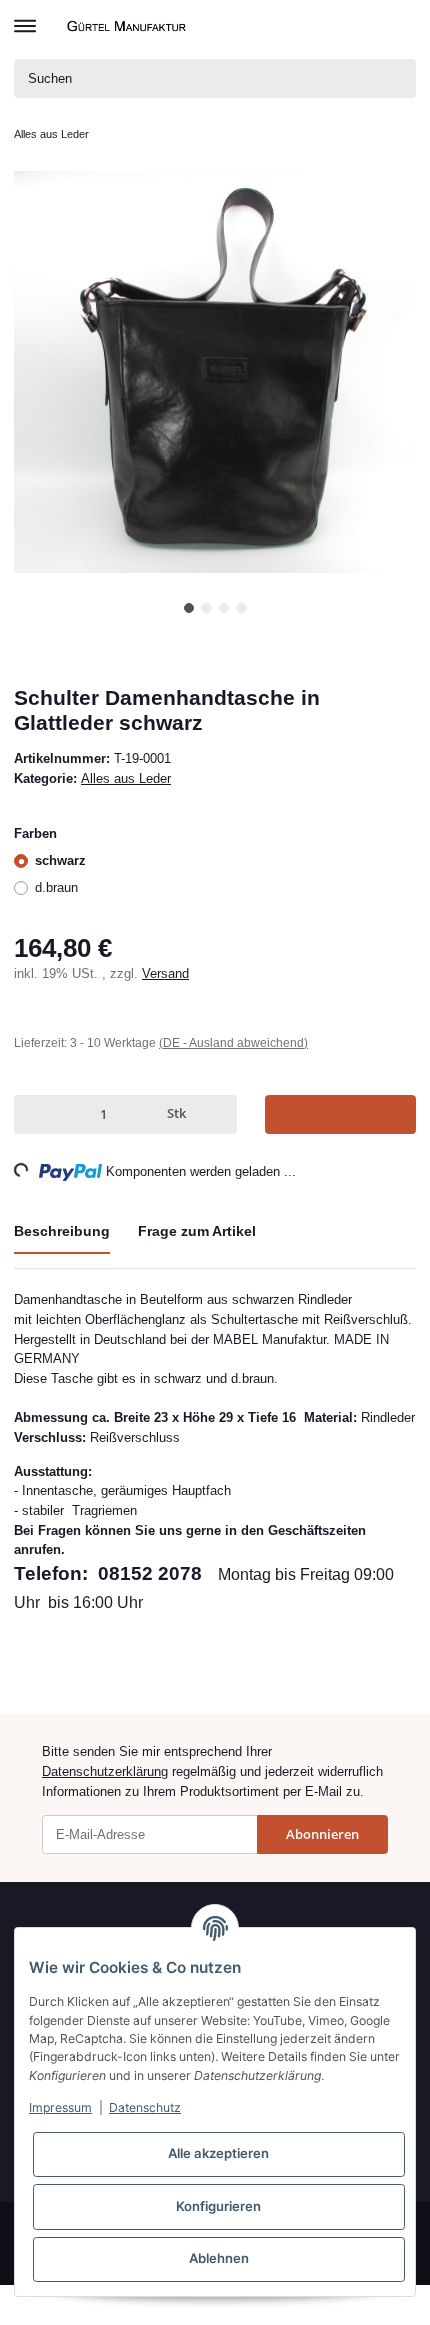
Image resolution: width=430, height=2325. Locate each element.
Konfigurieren (218, 2206)
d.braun (56, 887)
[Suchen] (397, 78)
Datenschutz (145, 2107)
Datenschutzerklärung (105, 1771)
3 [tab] (224, 608)
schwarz (60, 860)
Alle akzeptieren (218, 2153)
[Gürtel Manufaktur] (128, 25)
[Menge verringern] (33, 1114)
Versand (165, 973)
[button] (367, 26)
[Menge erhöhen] (218, 1114)
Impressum (60, 2107)
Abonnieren (322, 1834)
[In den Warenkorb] (340, 1114)
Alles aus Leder (126, 778)
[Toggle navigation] (25, 17)
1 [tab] (189, 608)
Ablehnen (219, 2258)
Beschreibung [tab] (62, 1231)
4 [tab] (241, 608)
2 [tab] (206, 608)
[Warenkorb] (399, 26)
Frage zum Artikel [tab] (197, 1231)
